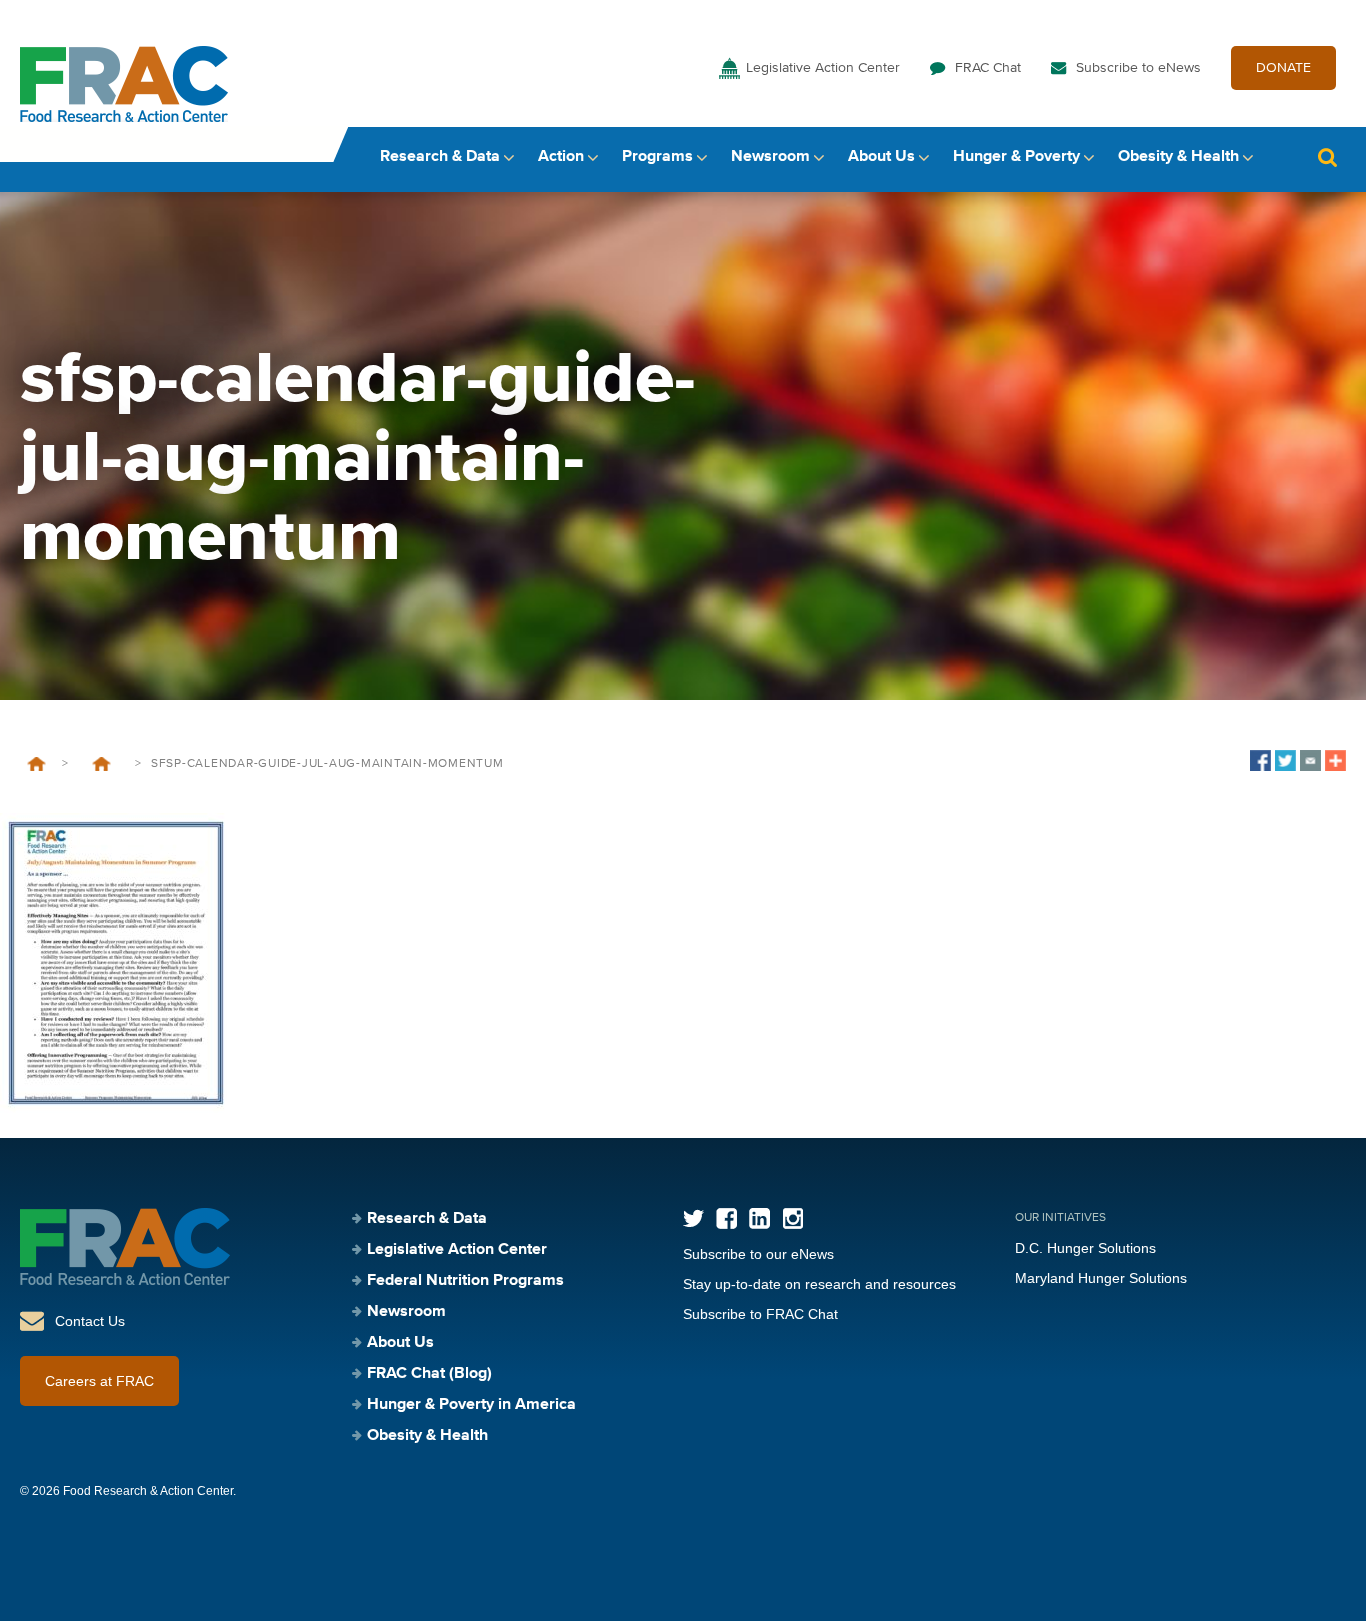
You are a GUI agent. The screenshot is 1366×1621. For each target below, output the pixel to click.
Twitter (693, 1218)
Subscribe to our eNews (758, 1254)
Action (561, 157)
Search (1327, 157)
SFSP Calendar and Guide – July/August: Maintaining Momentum (101, 764)
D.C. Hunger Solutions (1085, 1248)
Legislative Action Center (823, 68)
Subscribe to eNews (1138, 68)
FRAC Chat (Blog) (429, 1374)
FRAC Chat (988, 68)
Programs (657, 157)
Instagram (792, 1218)
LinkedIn (759, 1218)
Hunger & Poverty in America (471, 1405)
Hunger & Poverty (1016, 157)
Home (36, 764)
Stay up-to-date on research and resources (819, 1284)
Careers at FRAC (99, 1381)
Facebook (726, 1218)
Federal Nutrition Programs (465, 1281)
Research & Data (440, 157)
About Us (881, 157)
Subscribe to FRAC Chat (760, 1314)
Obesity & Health (1178, 157)
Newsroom (770, 157)
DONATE (1283, 68)
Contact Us (90, 1321)
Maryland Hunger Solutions (1101, 1278)
